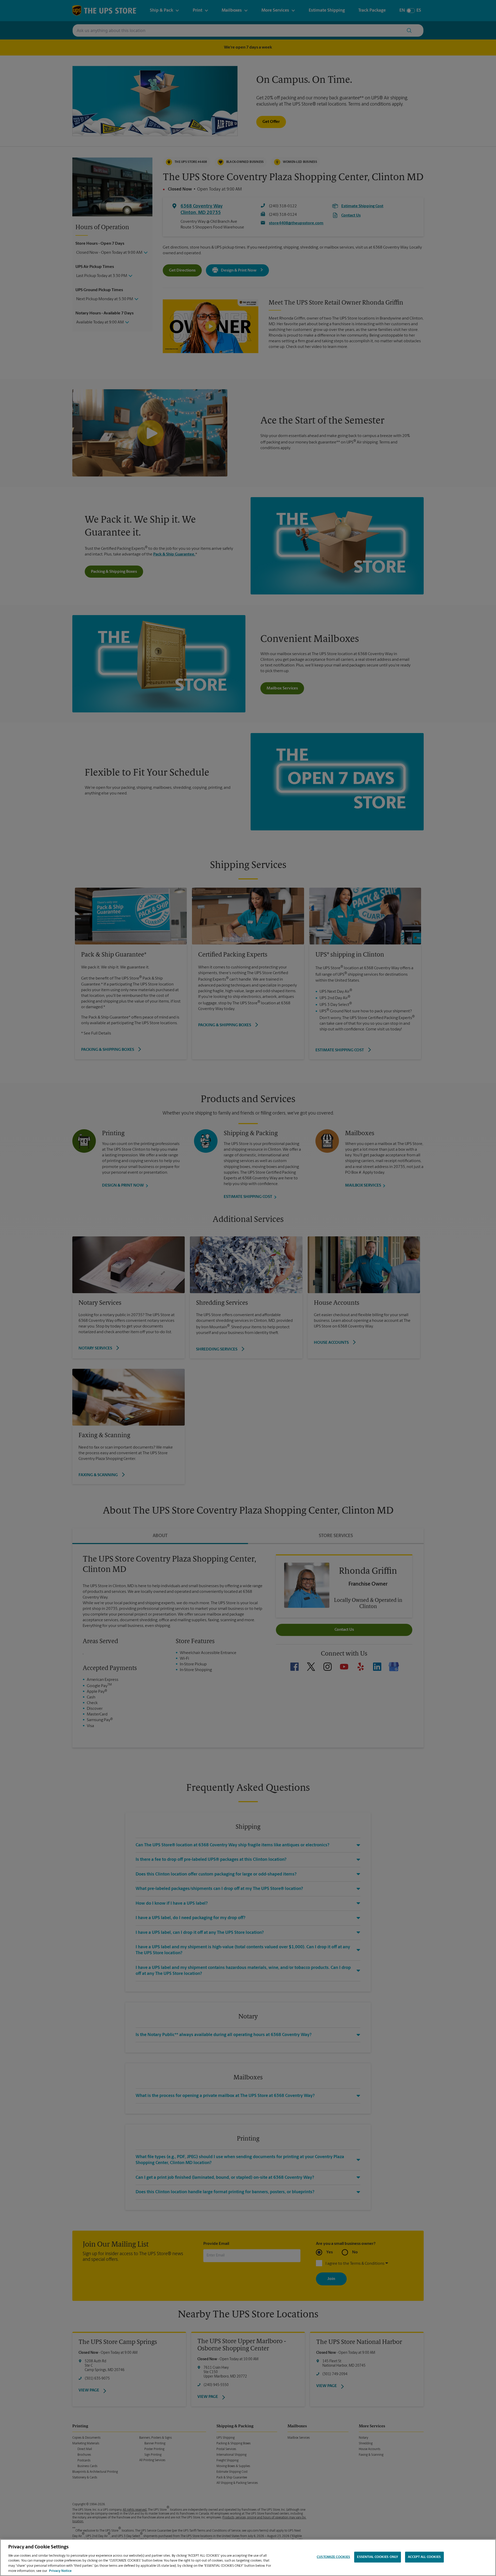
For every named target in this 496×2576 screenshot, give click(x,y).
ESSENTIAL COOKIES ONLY (378, 2557)
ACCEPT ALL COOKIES (424, 2557)
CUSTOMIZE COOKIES (333, 2557)
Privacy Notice (60, 2571)
